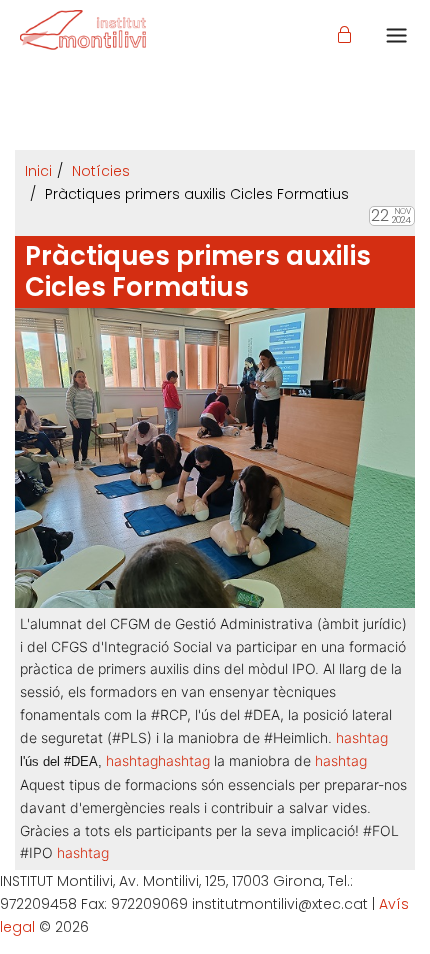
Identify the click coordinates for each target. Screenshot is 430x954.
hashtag (132, 760)
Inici (38, 171)
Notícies (101, 171)
